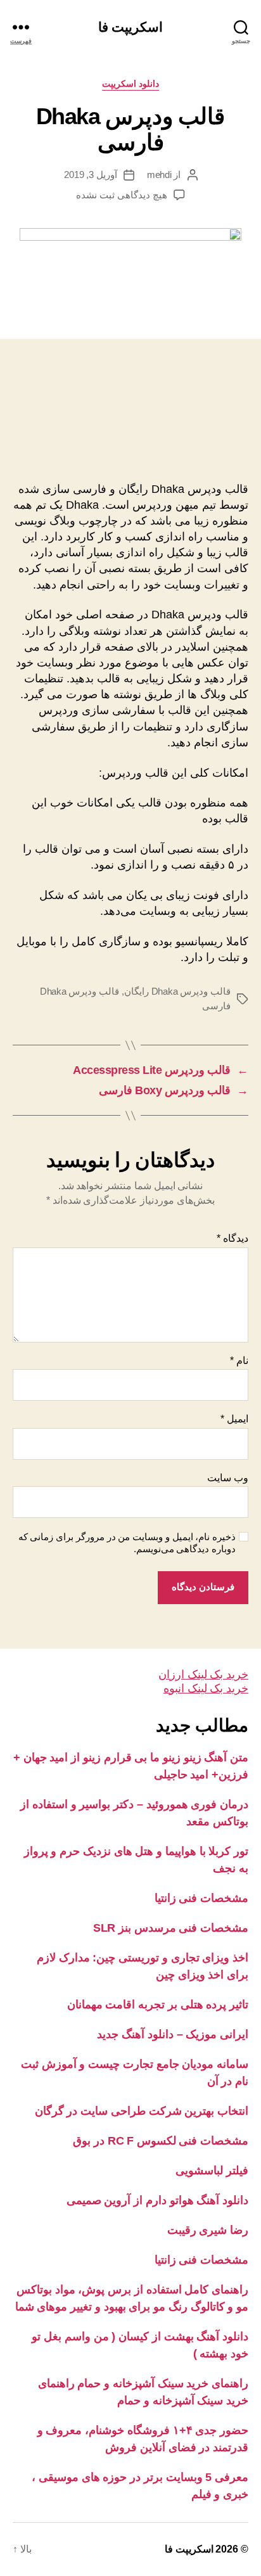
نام (239, 1361)
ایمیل (234, 1419)
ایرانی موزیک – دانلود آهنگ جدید (173, 2034)
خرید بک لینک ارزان (203, 1674)
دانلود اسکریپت (131, 84)
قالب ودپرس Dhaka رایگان (177, 991)
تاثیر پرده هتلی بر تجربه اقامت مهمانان (158, 2005)
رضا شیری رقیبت (208, 2230)
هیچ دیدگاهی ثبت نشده (121, 195)
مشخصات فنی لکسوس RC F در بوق (161, 2141)
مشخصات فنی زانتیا (201, 1898)
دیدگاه (232, 1238)
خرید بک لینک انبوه (206, 1688)
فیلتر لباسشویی (212, 2171)
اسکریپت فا (130, 27)
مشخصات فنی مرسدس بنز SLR (171, 1928)
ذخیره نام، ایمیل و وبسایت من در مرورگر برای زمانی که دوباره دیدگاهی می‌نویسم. (127, 1543)
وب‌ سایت (228, 1478)
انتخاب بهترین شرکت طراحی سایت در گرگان (142, 2111)
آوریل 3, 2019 (91, 175)
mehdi (159, 175)
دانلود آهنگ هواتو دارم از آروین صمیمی (157, 2200)
